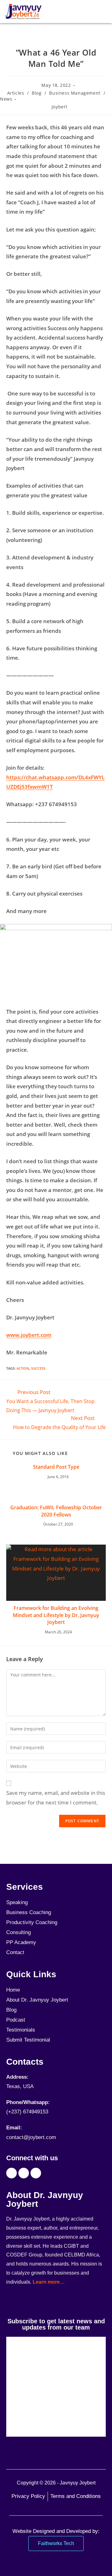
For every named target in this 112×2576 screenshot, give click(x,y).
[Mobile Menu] (104, 12)
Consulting (19, 1932)
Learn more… (49, 2282)
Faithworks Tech (56, 2543)
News (6, 99)
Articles (16, 93)
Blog (37, 93)
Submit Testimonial (28, 2040)
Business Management (75, 93)
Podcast (16, 2020)
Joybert (60, 107)
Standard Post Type (56, 1467)
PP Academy (21, 1942)
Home (13, 1990)
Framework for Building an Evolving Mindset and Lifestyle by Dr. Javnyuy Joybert (56, 1615)
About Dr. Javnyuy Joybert (37, 2000)
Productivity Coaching (32, 1922)
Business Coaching (29, 1912)
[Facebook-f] (12, 2173)
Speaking (17, 1902)
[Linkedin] (36, 2173)
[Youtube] (24, 2173)
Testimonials (21, 2030)
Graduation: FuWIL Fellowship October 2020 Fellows (56, 1511)
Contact (15, 1952)
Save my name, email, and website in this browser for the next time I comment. (56, 1798)
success (38, 1368)
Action (23, 1368)
